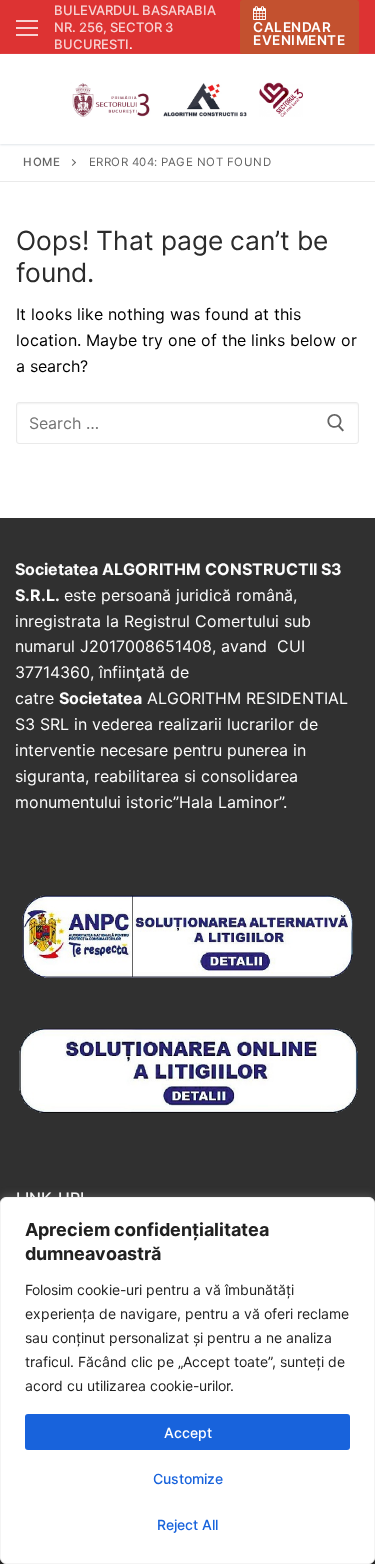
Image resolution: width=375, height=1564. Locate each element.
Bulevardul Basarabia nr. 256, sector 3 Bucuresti (135, 27)
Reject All (187, 1524)
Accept (188, 1432)
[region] (187, 1380)
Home (41, 162)
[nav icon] (27, 27)
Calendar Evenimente (299, 33)
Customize (188, 1478)
